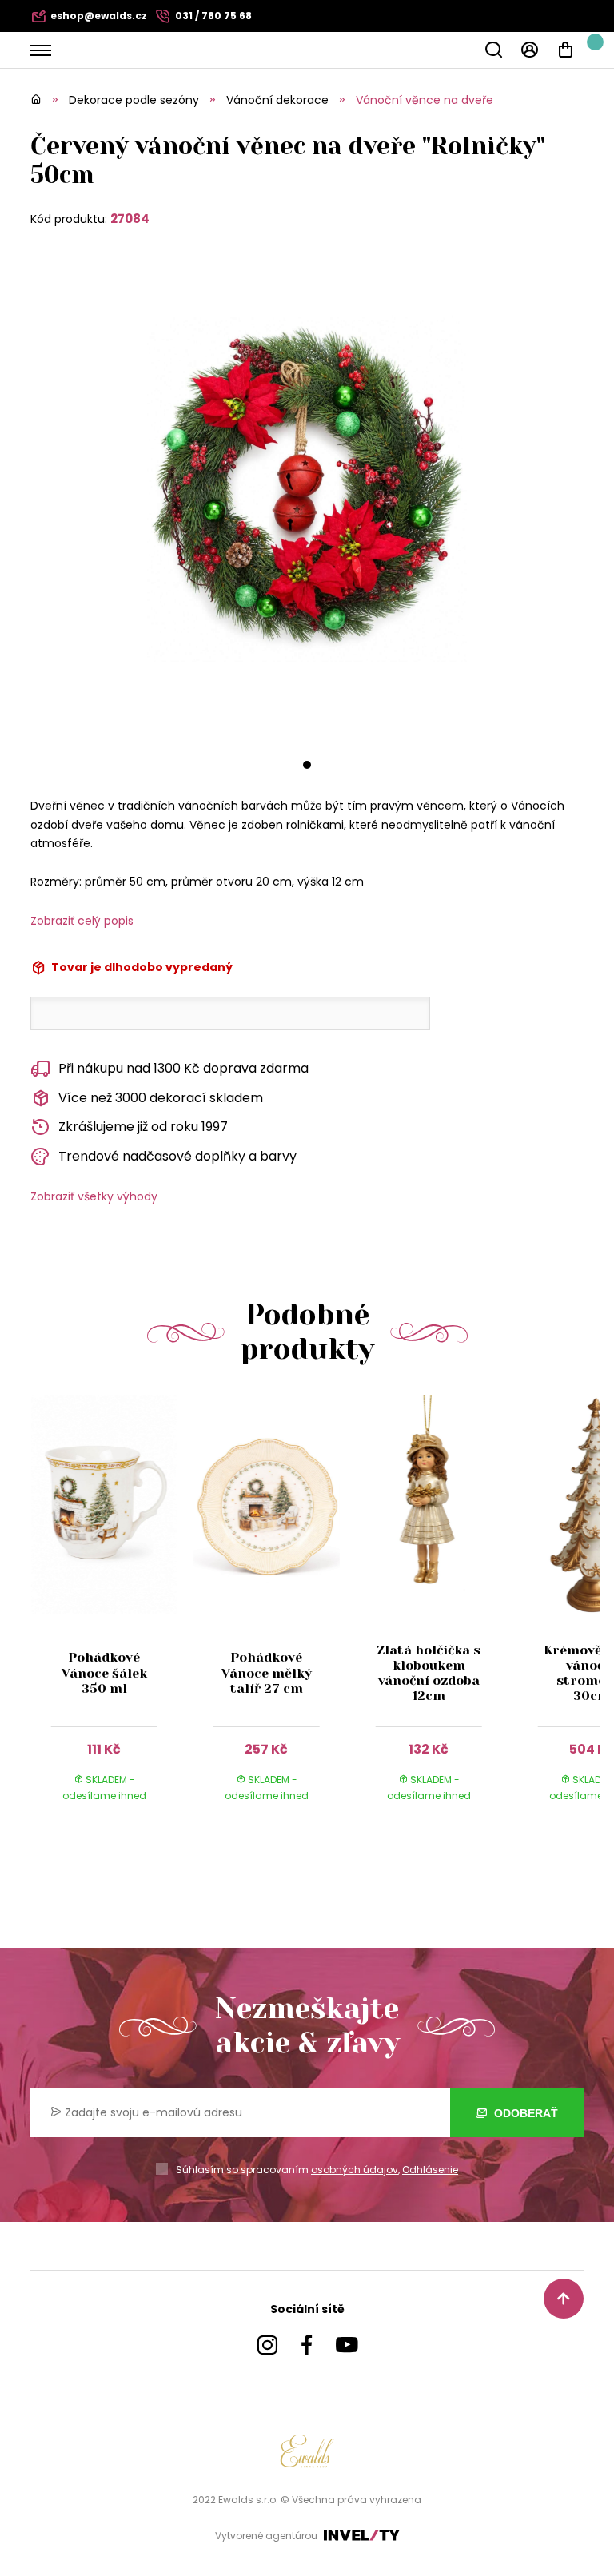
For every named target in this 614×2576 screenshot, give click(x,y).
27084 (130, 219)
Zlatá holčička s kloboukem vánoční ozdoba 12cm (429, 1673)
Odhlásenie (430, 2170)
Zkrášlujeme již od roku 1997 (143, 1127)
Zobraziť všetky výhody (94, 1196)
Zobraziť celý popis (82, 921)
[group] (112, 1613)
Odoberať (524, 2113)
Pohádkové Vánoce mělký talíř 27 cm (267, 1672)
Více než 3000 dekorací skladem (161, 1098)
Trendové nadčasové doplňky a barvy (177, 1156)
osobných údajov (355, 2170)
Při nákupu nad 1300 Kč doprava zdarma (183, 1068)
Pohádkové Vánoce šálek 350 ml (104, 1672)
